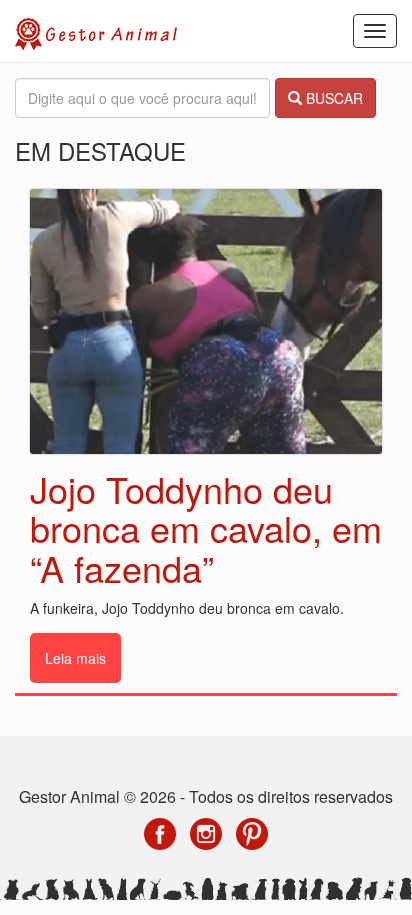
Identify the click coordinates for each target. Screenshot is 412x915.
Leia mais (75, 658)
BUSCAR (332, 98)
